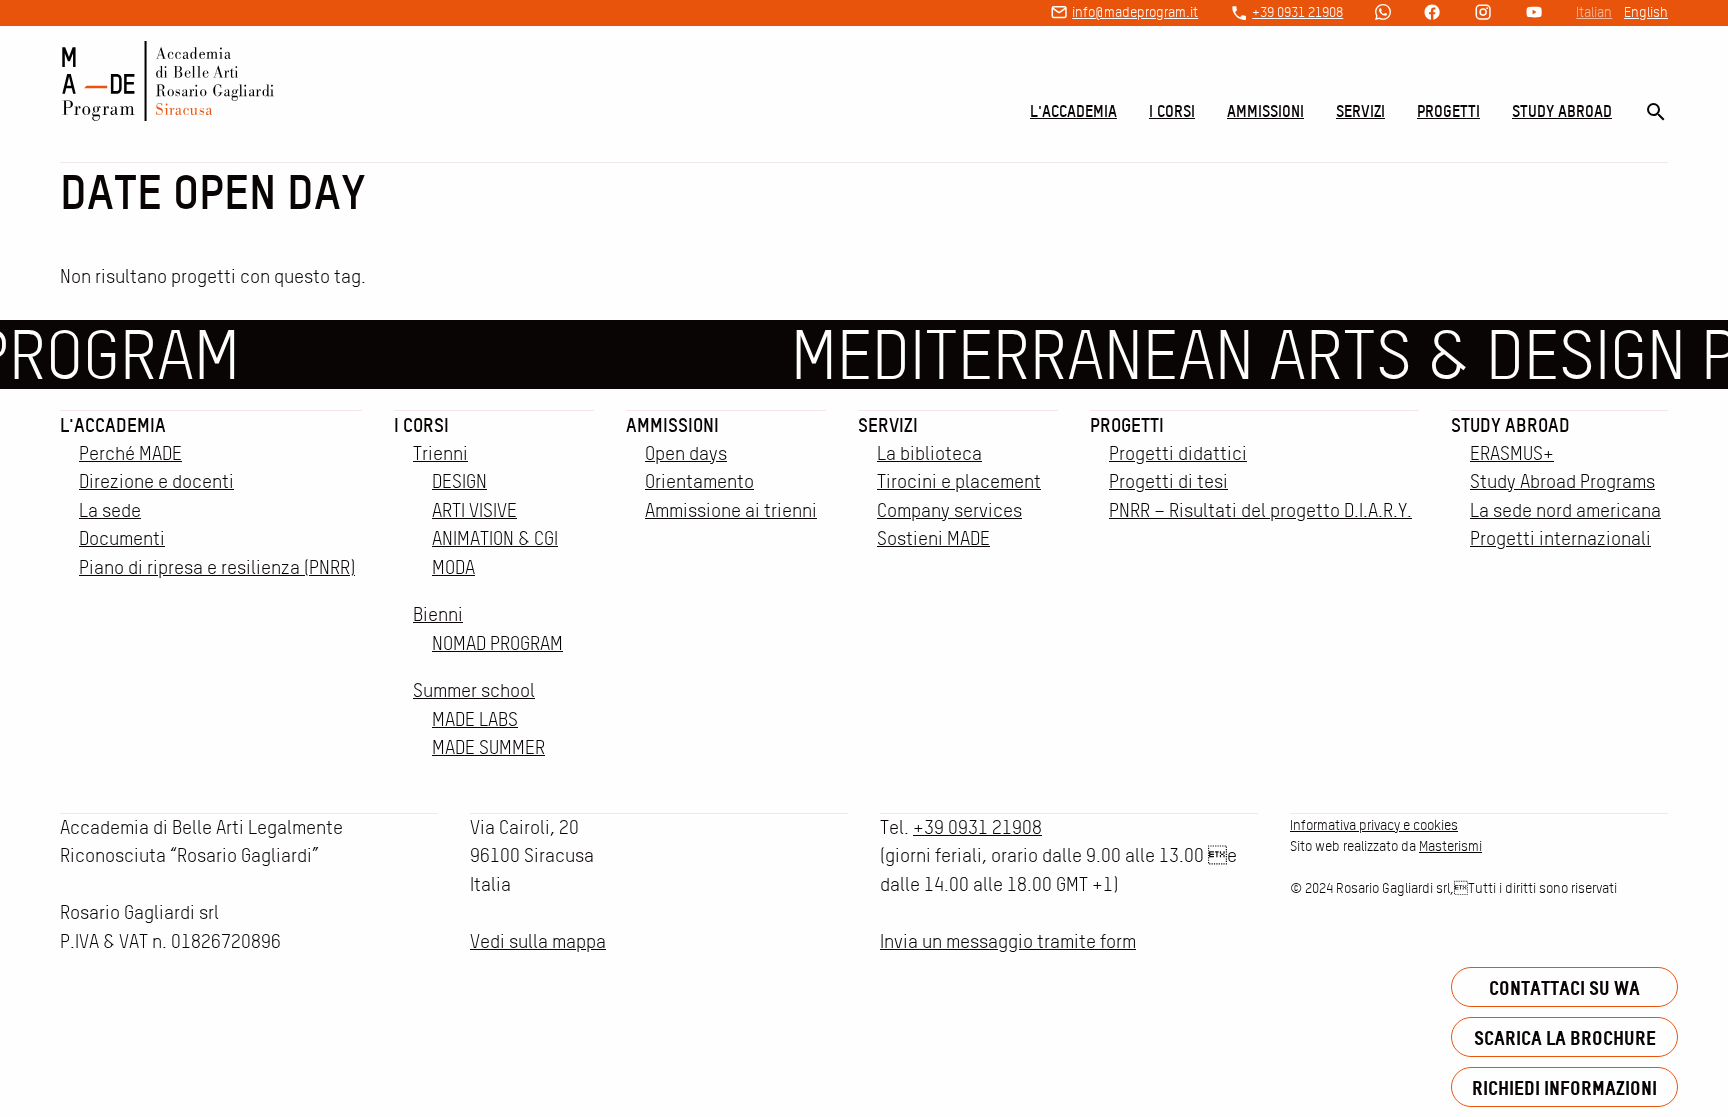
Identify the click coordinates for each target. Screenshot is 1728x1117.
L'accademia (1073, 111)
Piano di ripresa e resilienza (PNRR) (217, 567)
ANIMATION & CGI (495, 538)
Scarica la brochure (1565, 1037)
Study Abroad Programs (1562, 481)
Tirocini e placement (959, 481)
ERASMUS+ (1512, 453)
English (1646, 12)
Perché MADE (130, 453)
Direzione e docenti (156, 481)
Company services (949, 510)
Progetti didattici (1178, 453)
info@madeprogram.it (1135, 12)
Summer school (474, 690)
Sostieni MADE (933, 538)
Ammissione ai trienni (731, 510)
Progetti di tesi (1168, 481)
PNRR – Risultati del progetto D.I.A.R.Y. (1260, 510)
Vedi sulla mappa (538, 941)
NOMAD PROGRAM (497, 643)
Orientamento (699, 481)
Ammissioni (1265, 111)
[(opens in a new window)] (1383, 13)
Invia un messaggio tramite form (1008, 941)
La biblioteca (929, 453)
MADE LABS (475, 719)
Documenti (122, 538)
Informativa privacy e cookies (1374, 825)
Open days (686, 453)
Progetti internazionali (1560, 538)
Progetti (1448, 111)
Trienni (440, 453)
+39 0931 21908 (1297, 12)
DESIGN (459, 481)
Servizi (1360, 111)
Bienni (438, 614)
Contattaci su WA (1564, 987)
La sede (110, 510)
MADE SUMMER (488, 747)
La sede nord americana (1565, 510)
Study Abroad (1562, 111)
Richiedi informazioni (1564, 1087)
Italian (1594, 12)
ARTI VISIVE (474, 510)
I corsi (1172, 111)
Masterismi (1450, 846)
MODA (453, 567)
